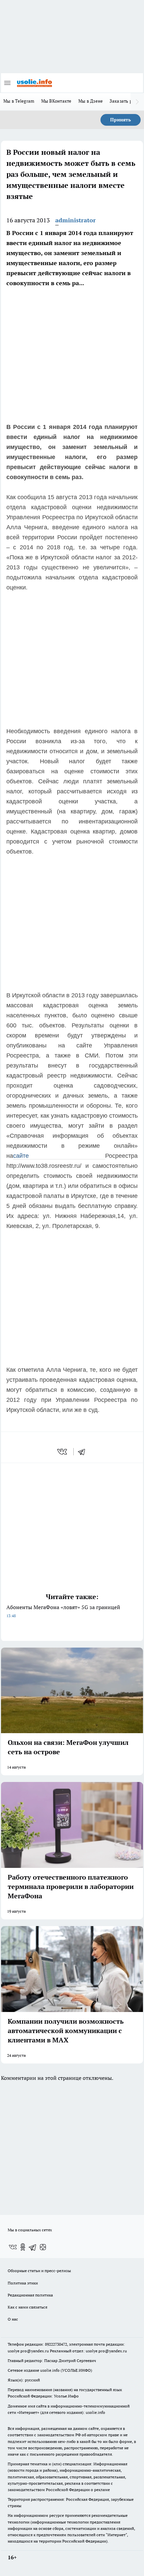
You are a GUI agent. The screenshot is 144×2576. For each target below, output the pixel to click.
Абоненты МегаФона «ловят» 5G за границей (63, 1611)
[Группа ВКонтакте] (13, 2247)
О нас (13, 2319)
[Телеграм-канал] (33, 2247)
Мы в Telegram (19, 101)
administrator (76, 220)
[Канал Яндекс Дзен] (43, 2247)
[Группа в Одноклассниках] (23, 2247)
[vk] (63, 1452)
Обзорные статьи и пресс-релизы (39, 2271)
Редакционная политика (30, 2295)
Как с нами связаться (27, 2307)
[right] (137, 102)
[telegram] (84, 1452)
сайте (59, 1156)
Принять (121, 120)
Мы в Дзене (91, 101)
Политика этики (23, 2283)
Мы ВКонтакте (56, 101)
